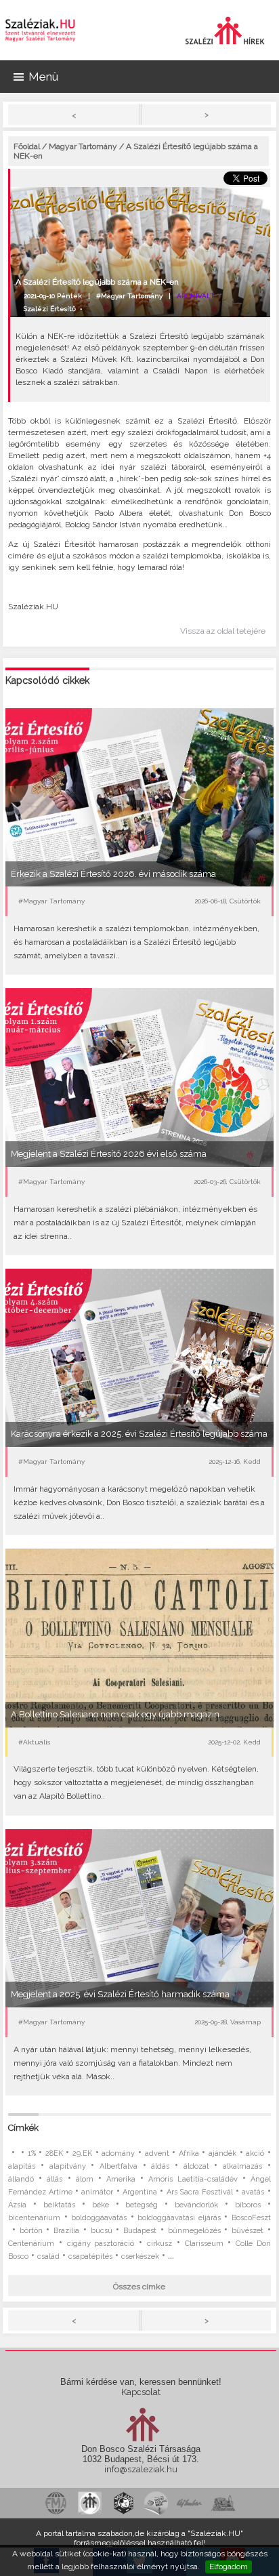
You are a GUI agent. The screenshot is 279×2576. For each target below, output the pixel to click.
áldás (160, 2166)
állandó (21, 2179)
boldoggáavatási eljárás (179, 2218)
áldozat (196, 2166)
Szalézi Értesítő (50, 309)
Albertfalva (119, 2166)
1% (32, 2153)
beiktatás (59, 2205)
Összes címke (139, 2287)
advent (157, 2153)
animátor (97, 2192)
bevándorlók (196, 2205)
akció (255, 2153)
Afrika (189, 2153)
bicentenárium (34, 2218)
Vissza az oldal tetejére (223, 631)
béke (101, 2205)
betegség (142, 2205)
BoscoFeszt (251, 2218)
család (48, 2256)
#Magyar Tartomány (129, 296)
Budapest (140, 2231)
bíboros (248, 2205)
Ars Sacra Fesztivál (200, 2192)
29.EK (82, 2153)
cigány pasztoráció (101, 2244)
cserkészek (140, 2256)
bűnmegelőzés (194, 2231)
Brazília (66, 2231)
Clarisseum (204, 2244)
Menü (43, 77)
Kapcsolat (141, 2392)
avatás (253, 2192)
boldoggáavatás (99, 2218)
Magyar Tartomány (83, 146)
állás (55, 2179)
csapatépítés (90, 2256)
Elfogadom (229, 2567)
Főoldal (27, 146)
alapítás (22, 2166)
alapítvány (68, 2166)
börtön (31, 2231)
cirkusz (159, 2244)
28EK (54, 2153)
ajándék (222, 2153)
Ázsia (17, 2205)
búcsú (102, 2231)
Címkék (23, 2128)
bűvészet (248, 2231)
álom (85, 2179)
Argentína (140, 2192)
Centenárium (31, 2244)
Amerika (121, 2179)
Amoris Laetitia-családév (193, 2179)
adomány (118, 2153)
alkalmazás (242, 2166)
